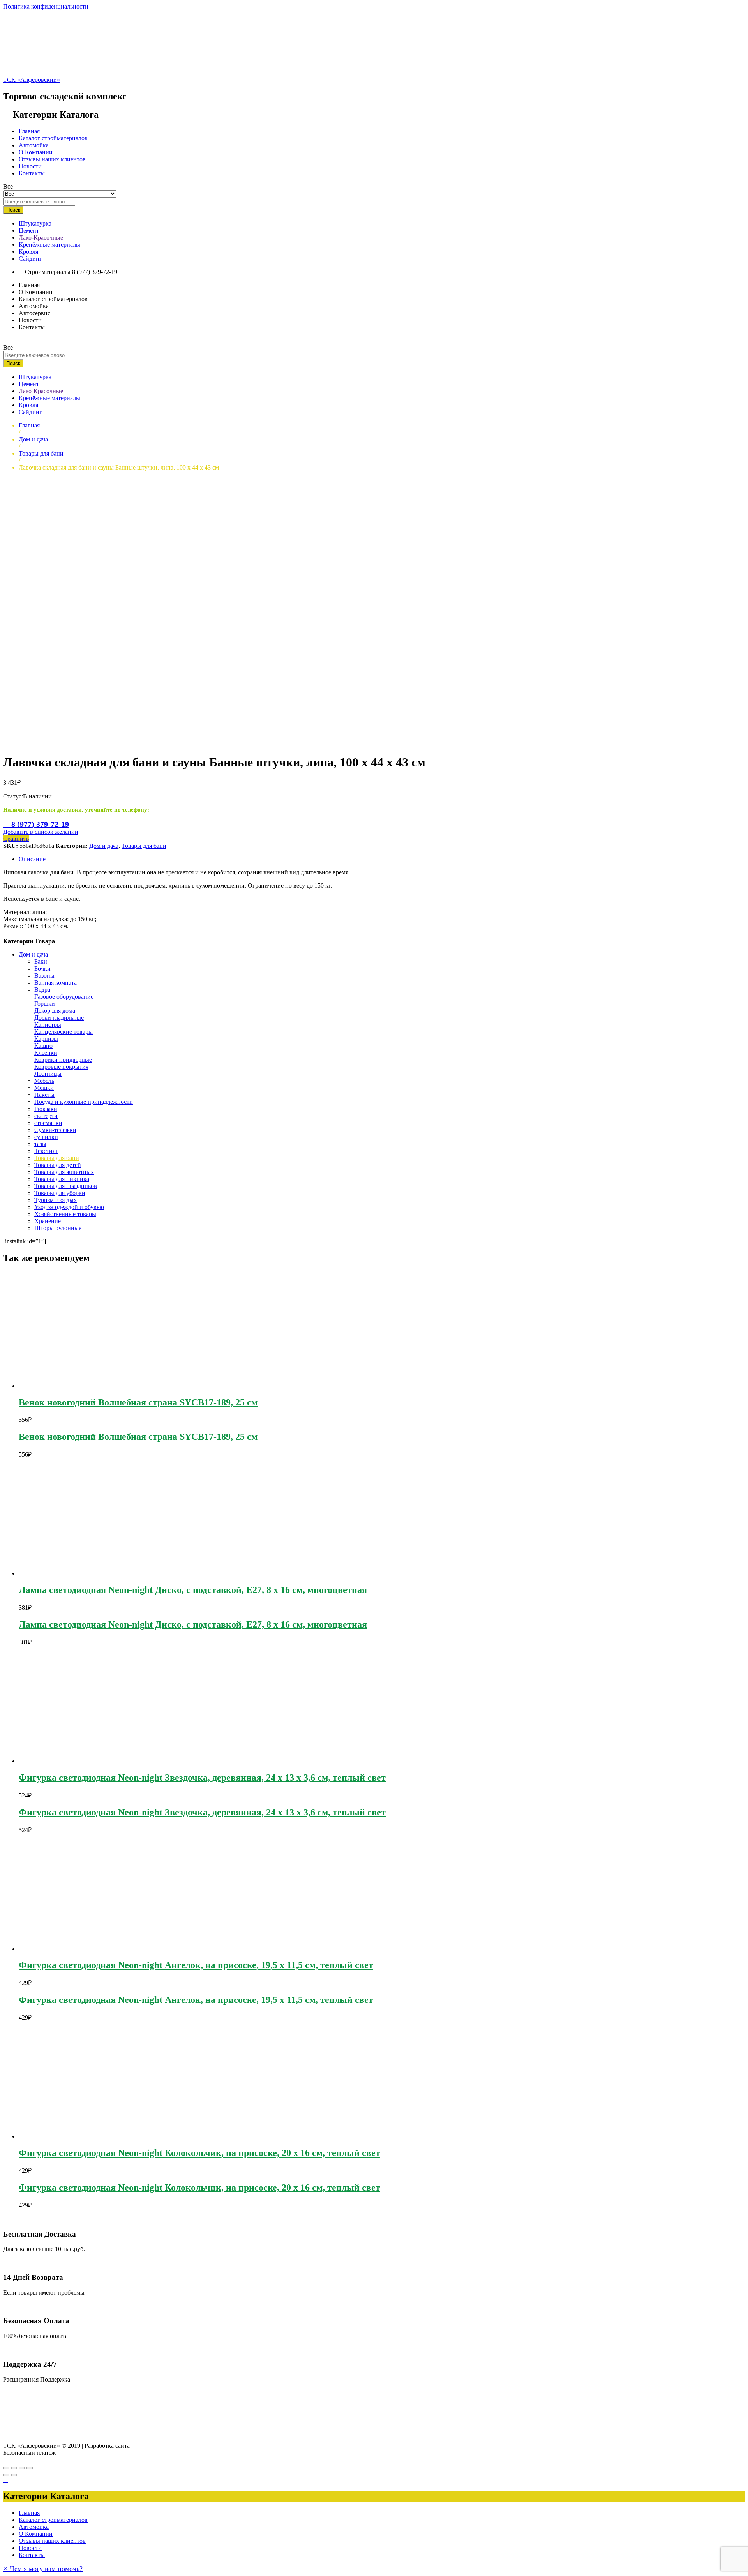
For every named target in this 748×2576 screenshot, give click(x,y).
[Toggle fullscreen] (22, 2468)
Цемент (29, 230)
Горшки (45, 1004)
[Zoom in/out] (30, 2468)
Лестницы (48, 1074)
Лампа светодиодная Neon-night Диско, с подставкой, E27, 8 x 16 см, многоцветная (193, 1590)
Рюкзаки (46, 1109)
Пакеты (44, 1095)
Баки (41, 961)
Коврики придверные (63, 1060)
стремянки (48, 1123)
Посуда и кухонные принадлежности (84, 1102)
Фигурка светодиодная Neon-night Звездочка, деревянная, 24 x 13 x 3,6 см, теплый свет (202, 1778)
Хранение (48, 1221)
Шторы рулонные (58, 1228)
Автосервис (34, 313)
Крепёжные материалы (49, 245)
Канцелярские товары (64, 1032)
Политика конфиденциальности (46, 6)
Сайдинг (30, 259)
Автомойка (34, 145)
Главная (29, 131)
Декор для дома (55, 1011)
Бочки (42, 968)
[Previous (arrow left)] (6, 2475)
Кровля (28, 252)
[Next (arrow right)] (14, 2475)
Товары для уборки (60, 1193)
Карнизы (46, 1039)
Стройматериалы (48, 272)
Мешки (44, 1088)
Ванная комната (56, 983)
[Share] (14, 2468)
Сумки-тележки (55, 1130)
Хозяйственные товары (65, 1214)
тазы (40, 1144)
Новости (30, 166)
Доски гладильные (59, 1018)
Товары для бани (144, 846)
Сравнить (16, 839)
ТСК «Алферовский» (32, 80)
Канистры (48, 1025)
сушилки (46, 1137)
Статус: (13, 796)
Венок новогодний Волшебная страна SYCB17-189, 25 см (138, 1402)
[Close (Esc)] (6, 2468)
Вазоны (44, 975)
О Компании (36, 152)
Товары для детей (58, 1165)
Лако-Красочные (41, 237)
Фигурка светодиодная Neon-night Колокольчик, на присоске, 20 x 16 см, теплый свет (199, 2153)
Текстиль (46, 1151)
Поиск (13, 210)
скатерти (46, 1116)
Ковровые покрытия (61, 1067)
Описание (32, 859)
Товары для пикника (62, 1179)
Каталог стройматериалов (53, 138)
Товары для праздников (66, 1186)
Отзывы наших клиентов (52, 159)
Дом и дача (104, 846)
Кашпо (43, 1046)
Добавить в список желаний (41, 832)
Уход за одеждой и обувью (69, 1207)
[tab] (382, 859)
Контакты (32, 173)
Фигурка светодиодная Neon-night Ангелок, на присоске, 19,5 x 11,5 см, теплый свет (196, 1965)
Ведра (42, 990)
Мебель (44, 1081)
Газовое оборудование (64, 997)
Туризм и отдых (56, 1200)
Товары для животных (64, 1172)
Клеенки (46, 1053)
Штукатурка (35, 223)
